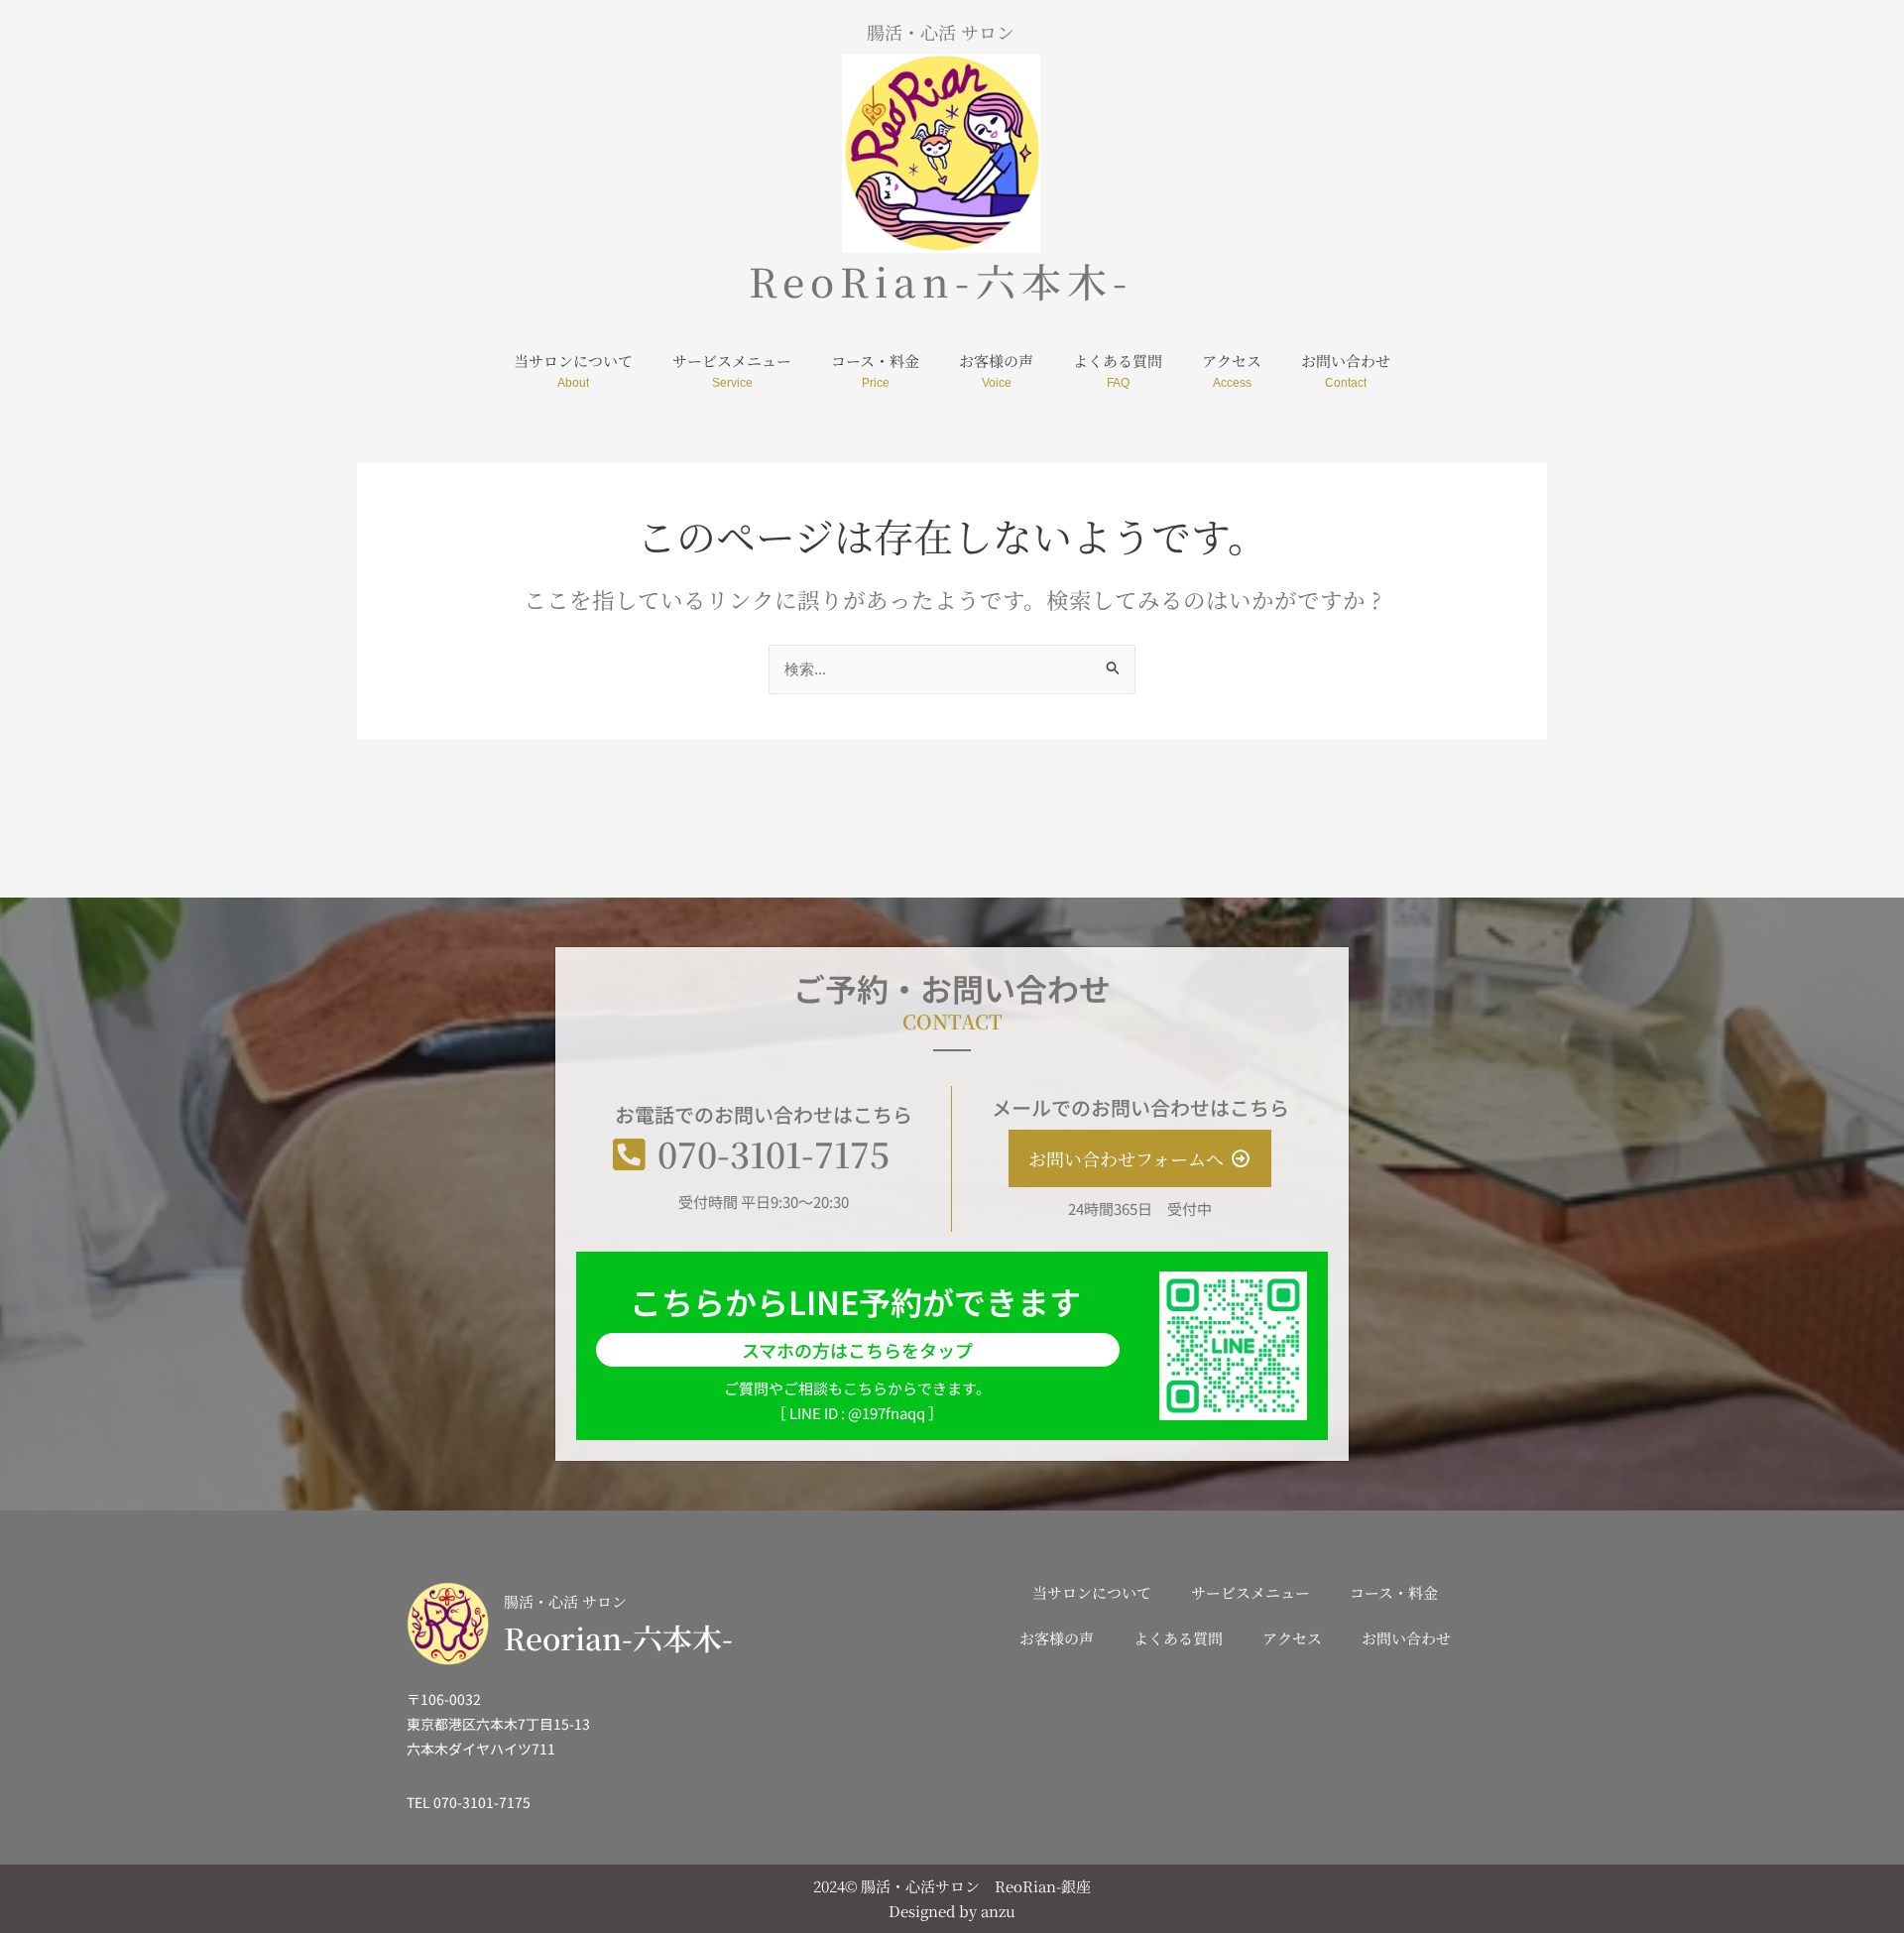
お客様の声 (996, 361)
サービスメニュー (732, 361)
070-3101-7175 (773, 1153)
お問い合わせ (1346, 361)
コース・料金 (875, 361)
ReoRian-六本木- (941, 280)
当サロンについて (573, 361)
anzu (998, 1911)
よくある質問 (1118, 361)
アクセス (1232, 361)
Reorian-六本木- (618, 1637)
